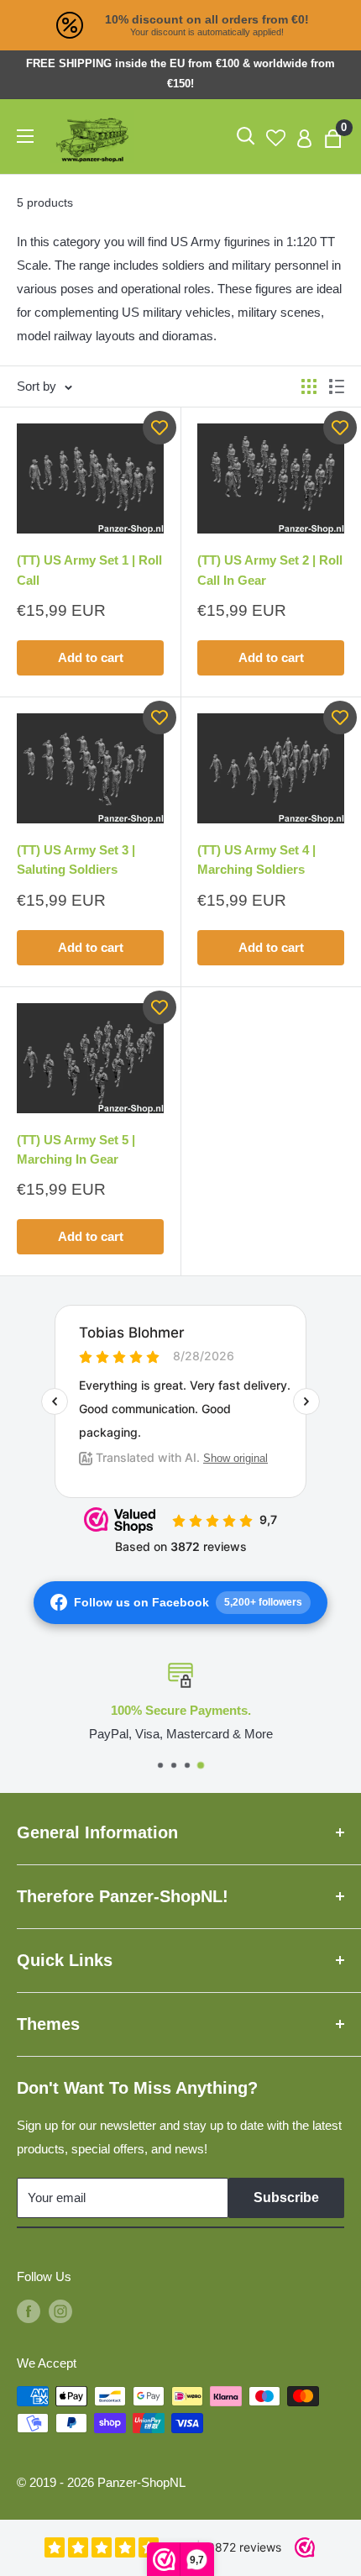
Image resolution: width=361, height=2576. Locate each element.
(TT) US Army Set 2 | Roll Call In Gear (270, 570)
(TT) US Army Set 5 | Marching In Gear (76, 1149)
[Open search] (246, 136)
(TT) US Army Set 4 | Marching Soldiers (256, 860)
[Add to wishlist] (160, 428)
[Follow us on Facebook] (29, 2311)
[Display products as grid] (309, 386)
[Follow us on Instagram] (60, 2311)
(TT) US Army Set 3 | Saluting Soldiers (76, 860)
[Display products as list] (337, 386)
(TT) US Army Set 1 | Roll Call (89, 570)
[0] (334, 137)
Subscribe (286, 2197)
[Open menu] (25, 136)
